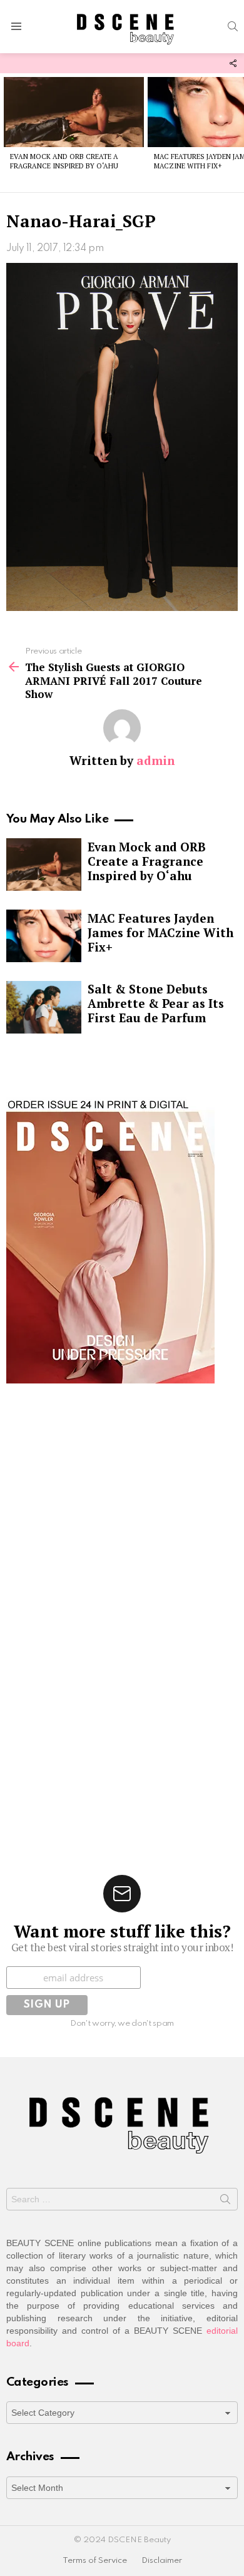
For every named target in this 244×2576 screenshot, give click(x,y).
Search (225, 2202)
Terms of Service (95, 2561)
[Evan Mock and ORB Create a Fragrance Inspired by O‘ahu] (74, 112)
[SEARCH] (233, 26)
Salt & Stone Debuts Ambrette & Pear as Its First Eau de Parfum (156, 1003)
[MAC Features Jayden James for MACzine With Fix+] (44, 936)
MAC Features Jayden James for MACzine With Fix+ (160, 932)
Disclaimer (162, 2561)
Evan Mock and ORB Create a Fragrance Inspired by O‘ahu (64, 161)
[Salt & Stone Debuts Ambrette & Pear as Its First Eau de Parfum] (44, 1007)
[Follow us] (233, 63)
